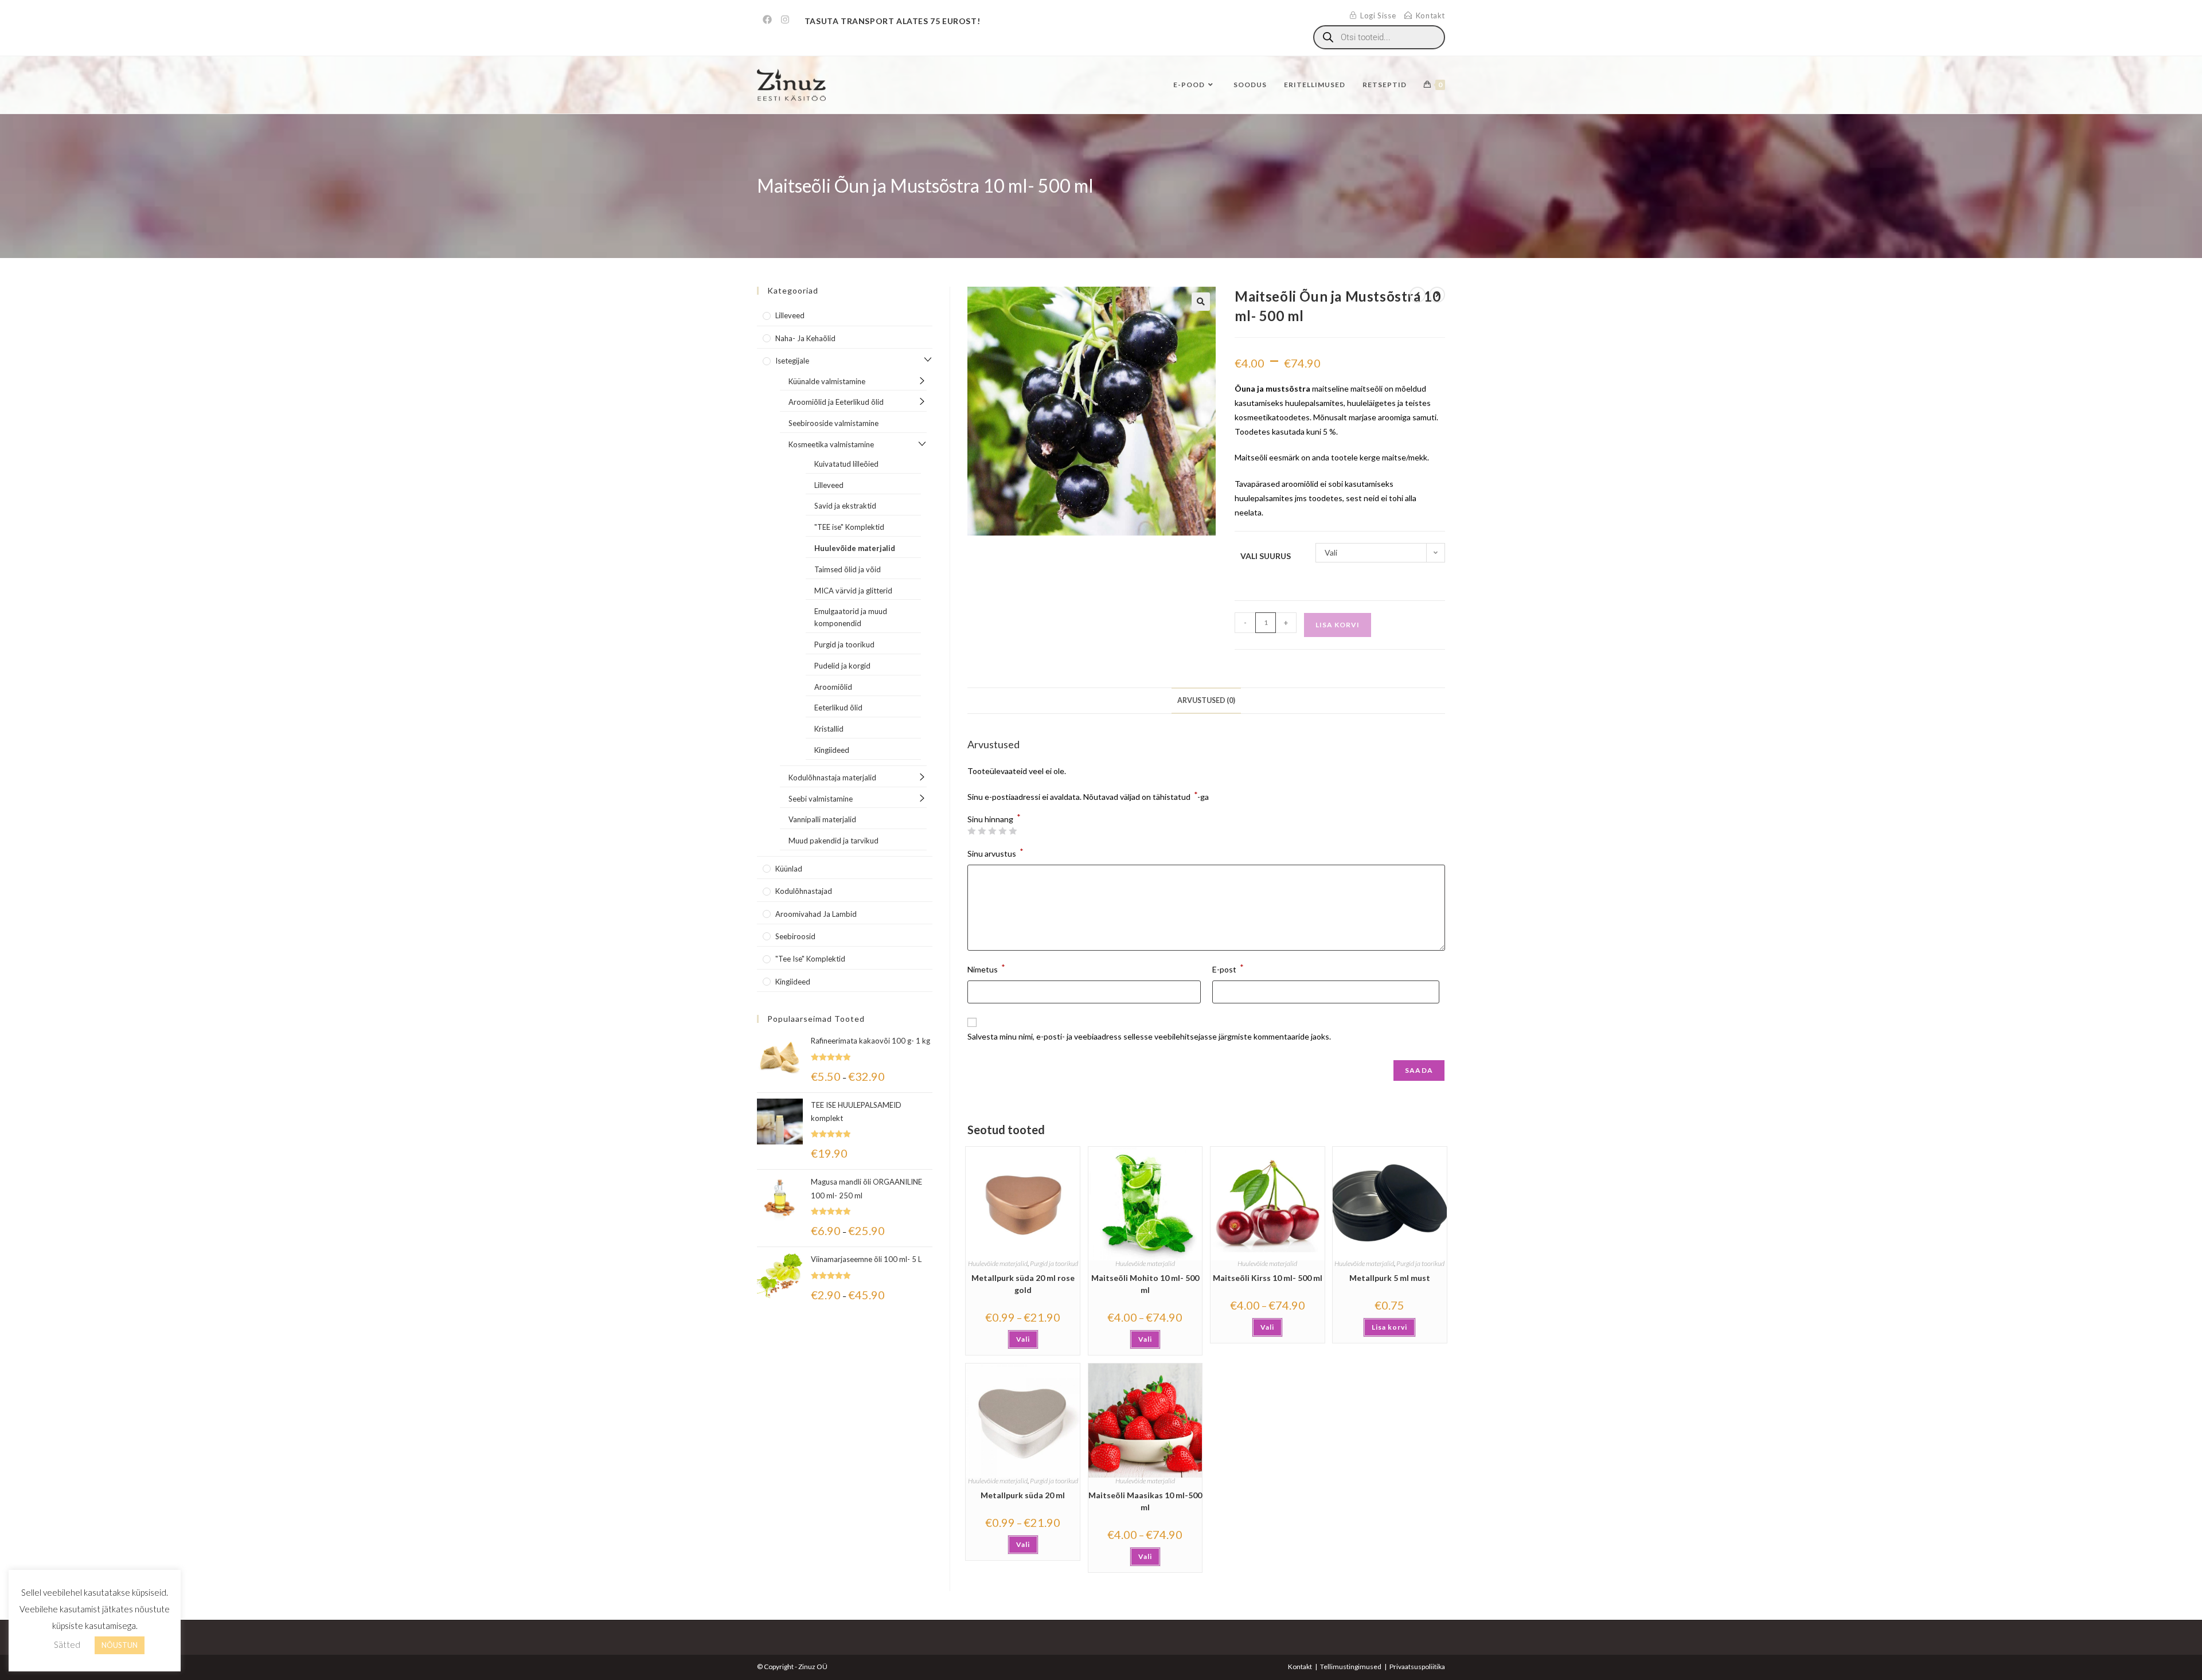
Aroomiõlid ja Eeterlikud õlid (836, 402)
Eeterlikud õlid (838, 708)
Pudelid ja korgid (842, 666)
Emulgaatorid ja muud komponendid (851, 617)
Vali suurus (1266, 556)
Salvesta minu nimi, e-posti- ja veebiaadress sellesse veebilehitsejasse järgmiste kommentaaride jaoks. (1149, 1036)
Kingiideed (832, 750)
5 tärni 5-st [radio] (1013, 831)
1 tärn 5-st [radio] (971, 831)
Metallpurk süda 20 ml (1023, 1495)
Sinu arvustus (995, 852)
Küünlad (789, 869)
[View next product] (1437, 295)
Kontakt (1300, 1667)
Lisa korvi (1338, 625)
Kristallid (829, 729)
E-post (1228, 968)
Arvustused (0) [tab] (1206, 700)
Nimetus (986, 968)
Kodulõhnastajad (804, 891)
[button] (1201, 302)
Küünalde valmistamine (827, 381)
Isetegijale (792, 361)
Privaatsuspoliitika (1417, 1667)
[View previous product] (1418, 295)
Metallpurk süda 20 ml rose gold (1023, 1284)
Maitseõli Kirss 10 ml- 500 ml (1268, 1278)
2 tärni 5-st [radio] (982, 831)
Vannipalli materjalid (822, 819)
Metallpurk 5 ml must (1390, 1278)
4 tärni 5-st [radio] (1002, 831)
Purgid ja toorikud (1054, 1263)
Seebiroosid (795, 936)
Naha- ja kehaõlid (805, 338)
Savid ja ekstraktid (845, 506)
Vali (1023, 1339)
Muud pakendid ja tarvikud (833, 841)
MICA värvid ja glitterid (853, 591)
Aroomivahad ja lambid (816, 914)
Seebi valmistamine (821, 799)
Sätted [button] (67, 1644)
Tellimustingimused (1351, 1667)
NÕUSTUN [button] (120, 1645)
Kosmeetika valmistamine (831, 444)
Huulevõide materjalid (998, 1263)
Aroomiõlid (833, 687)
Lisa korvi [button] (1389, 1327)
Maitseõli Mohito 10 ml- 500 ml (1145, 1284)
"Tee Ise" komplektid (810, 959)
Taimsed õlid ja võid (848, 569)
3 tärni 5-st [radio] (992, 831)
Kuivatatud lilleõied (846, 464)
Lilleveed (790, 315)
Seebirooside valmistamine (833, 423)
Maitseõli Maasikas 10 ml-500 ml (1145, 1501)
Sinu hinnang (994, 819)
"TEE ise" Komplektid (849, 527)
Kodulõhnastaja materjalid (832, 778)
